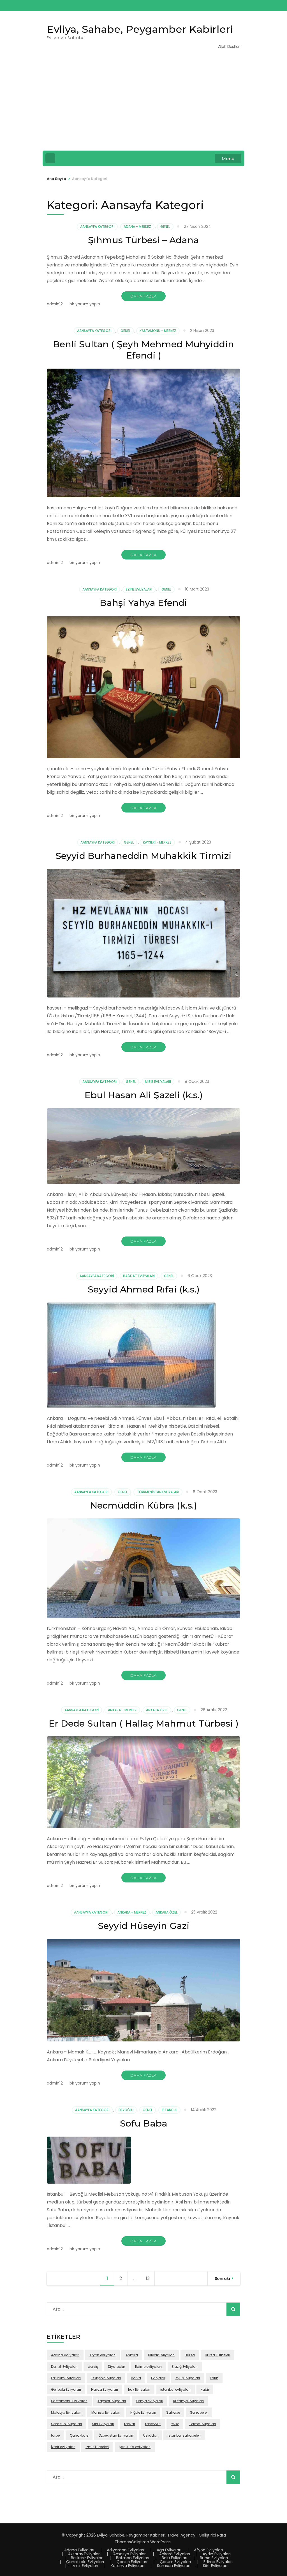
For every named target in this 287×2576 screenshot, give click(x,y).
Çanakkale (79, 2435)
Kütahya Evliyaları (188, 2401)
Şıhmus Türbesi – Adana (143, 240)
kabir (205, 2389)
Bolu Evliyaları (174, 2558)
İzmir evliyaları (63, 2447)
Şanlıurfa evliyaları (135, 2447)
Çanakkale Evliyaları (85, 2562)
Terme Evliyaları (202, 2424)
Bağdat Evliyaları (139, 1276)
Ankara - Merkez (122, 1710)
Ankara (132, 2355)
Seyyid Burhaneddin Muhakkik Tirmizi (143, 856)
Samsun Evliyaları (66, 2424)
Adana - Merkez (137, 227)
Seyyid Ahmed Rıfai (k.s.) (144, 1289)
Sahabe (173, 2412)
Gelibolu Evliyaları (66, 2389)
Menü (228, 159)
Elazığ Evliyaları (185, 2367)
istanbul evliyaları (175, 2389)
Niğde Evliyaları (143, 2412)
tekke (175, 2424)
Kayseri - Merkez (157, 842)
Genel (165, 227)
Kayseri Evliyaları (112, 2401)
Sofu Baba (144, 2123)
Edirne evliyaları (148, 2367)
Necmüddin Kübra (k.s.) (144, 1505)
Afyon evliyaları (102, 2355)
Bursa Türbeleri (217, 2355)
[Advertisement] (143, 104)
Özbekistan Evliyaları (116, 2435)
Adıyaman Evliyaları (125, 2550)
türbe (55, 2435)
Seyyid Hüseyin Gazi (144, 1926)
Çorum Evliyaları (175, 2562)
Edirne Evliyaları (218, 2562)
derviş (93, 2367)
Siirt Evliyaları (103, 2424)
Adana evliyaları (65, 2355)
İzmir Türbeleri (97, 2447)
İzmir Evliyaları (85, 2566)
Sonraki (222, 2278)
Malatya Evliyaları (66, 2412)
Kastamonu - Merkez (158, 331)
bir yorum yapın (84, 304)
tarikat (130, 2424)
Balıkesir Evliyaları (87, 2558)
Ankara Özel (157, 1710)
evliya (136, 2378)
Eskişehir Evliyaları (106, 2378)
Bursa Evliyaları (214, 2558)
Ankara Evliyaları (175, 2554)
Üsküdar (150, 2435)
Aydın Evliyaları (217, 2554)
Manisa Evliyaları (106, 2412)
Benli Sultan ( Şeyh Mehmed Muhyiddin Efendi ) (143, 350)
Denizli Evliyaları (64, 2367)
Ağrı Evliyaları (169, 2550)
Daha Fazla (143, 296)
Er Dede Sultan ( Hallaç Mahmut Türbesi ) (144, 1723)
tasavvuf (153, 2424)
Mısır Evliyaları (158, 1082)
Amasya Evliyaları (130, 2554)
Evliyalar (158, 2378)
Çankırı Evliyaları (132, 2562)
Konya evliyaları (150, 2401)
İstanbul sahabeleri (184, 2435)
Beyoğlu (126, 2110)
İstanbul (169, 2110)
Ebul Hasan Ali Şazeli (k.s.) (144, 1095)
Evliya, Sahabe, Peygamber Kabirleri (140, 29)
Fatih (214, 2378)
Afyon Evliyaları (208, 2550)
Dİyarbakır (116, 2367)
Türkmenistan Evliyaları (158, 1492)
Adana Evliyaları (79, 2550)
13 (150, 2278)
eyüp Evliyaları (188, 2378)
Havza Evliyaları (105, 2389)
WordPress (160, 2542)
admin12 (55, 304)
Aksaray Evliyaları (84, 2554)
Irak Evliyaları (139, 2389)
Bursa (190, 2355)
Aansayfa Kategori (97, 227)
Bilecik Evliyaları (161, 2355)
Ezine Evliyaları (139, 589)
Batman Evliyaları (133, 2558)
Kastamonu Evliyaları (69, 2401)
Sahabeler (199, 2412)
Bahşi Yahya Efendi (143, 603)
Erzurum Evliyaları (66, 2378)
